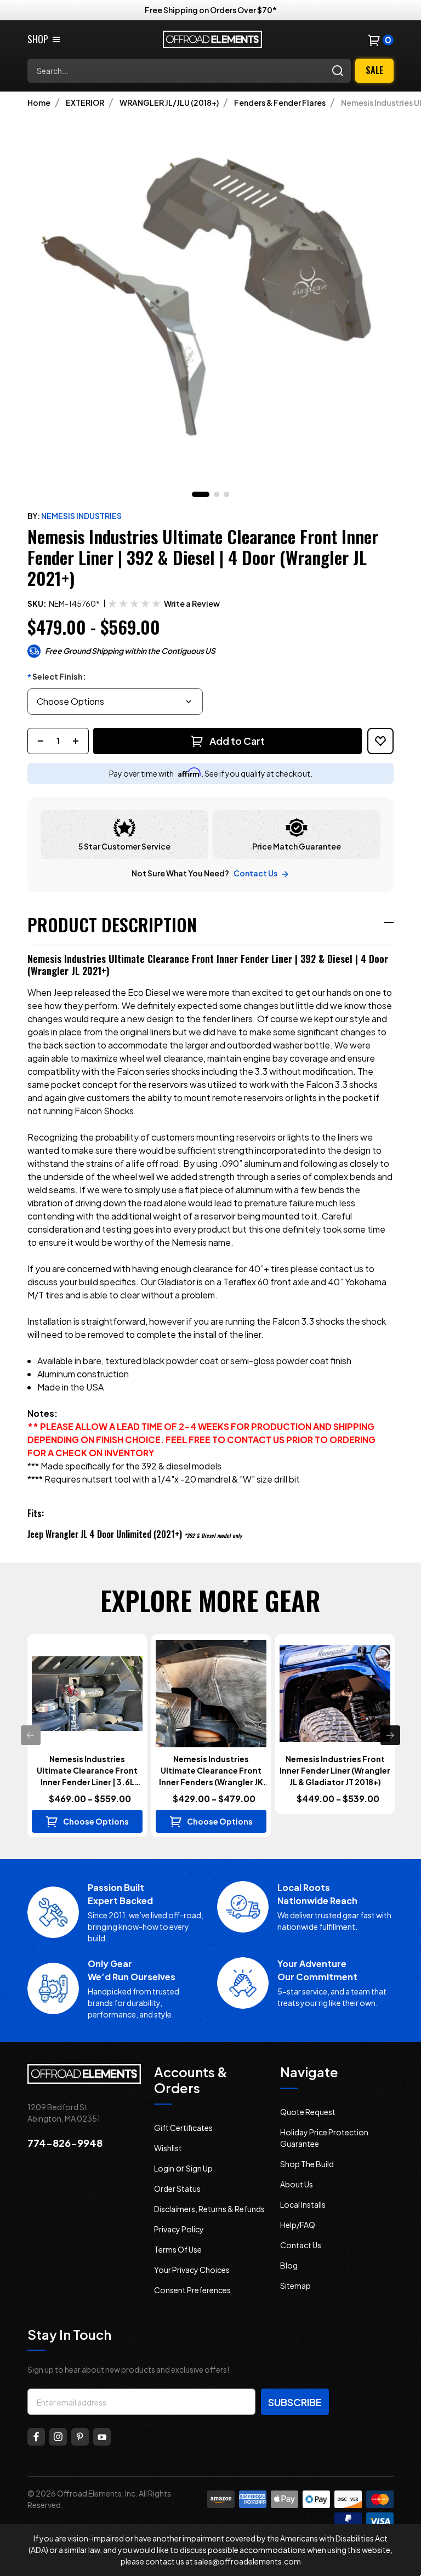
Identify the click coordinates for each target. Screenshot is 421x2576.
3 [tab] (226, 494)
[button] (192, 604)
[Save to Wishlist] (380, 741)
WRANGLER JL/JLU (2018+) (169, 102)
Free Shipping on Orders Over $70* (211, 10)
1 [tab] (201, 494)
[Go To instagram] (58, 2437)
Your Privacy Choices (192, 2270)
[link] (44, 39)
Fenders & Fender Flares (280, 102)
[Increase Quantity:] (76, 741)
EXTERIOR (85, 102)
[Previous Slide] (31, 1735)
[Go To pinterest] (80, 2437)
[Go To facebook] (36, 2437)
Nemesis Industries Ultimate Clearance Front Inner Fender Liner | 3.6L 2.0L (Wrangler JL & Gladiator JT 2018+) (87, 1771)
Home (39, 102)
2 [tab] (217, 494)
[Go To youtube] (102, 2437)
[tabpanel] (210, 297)
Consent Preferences (192, 2290)
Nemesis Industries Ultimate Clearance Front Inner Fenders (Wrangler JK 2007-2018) (211, 1771)
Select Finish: (57, 677)
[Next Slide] (390, 1735)
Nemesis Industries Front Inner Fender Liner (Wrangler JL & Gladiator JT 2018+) (335, 1770)
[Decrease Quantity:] (41, 741)
